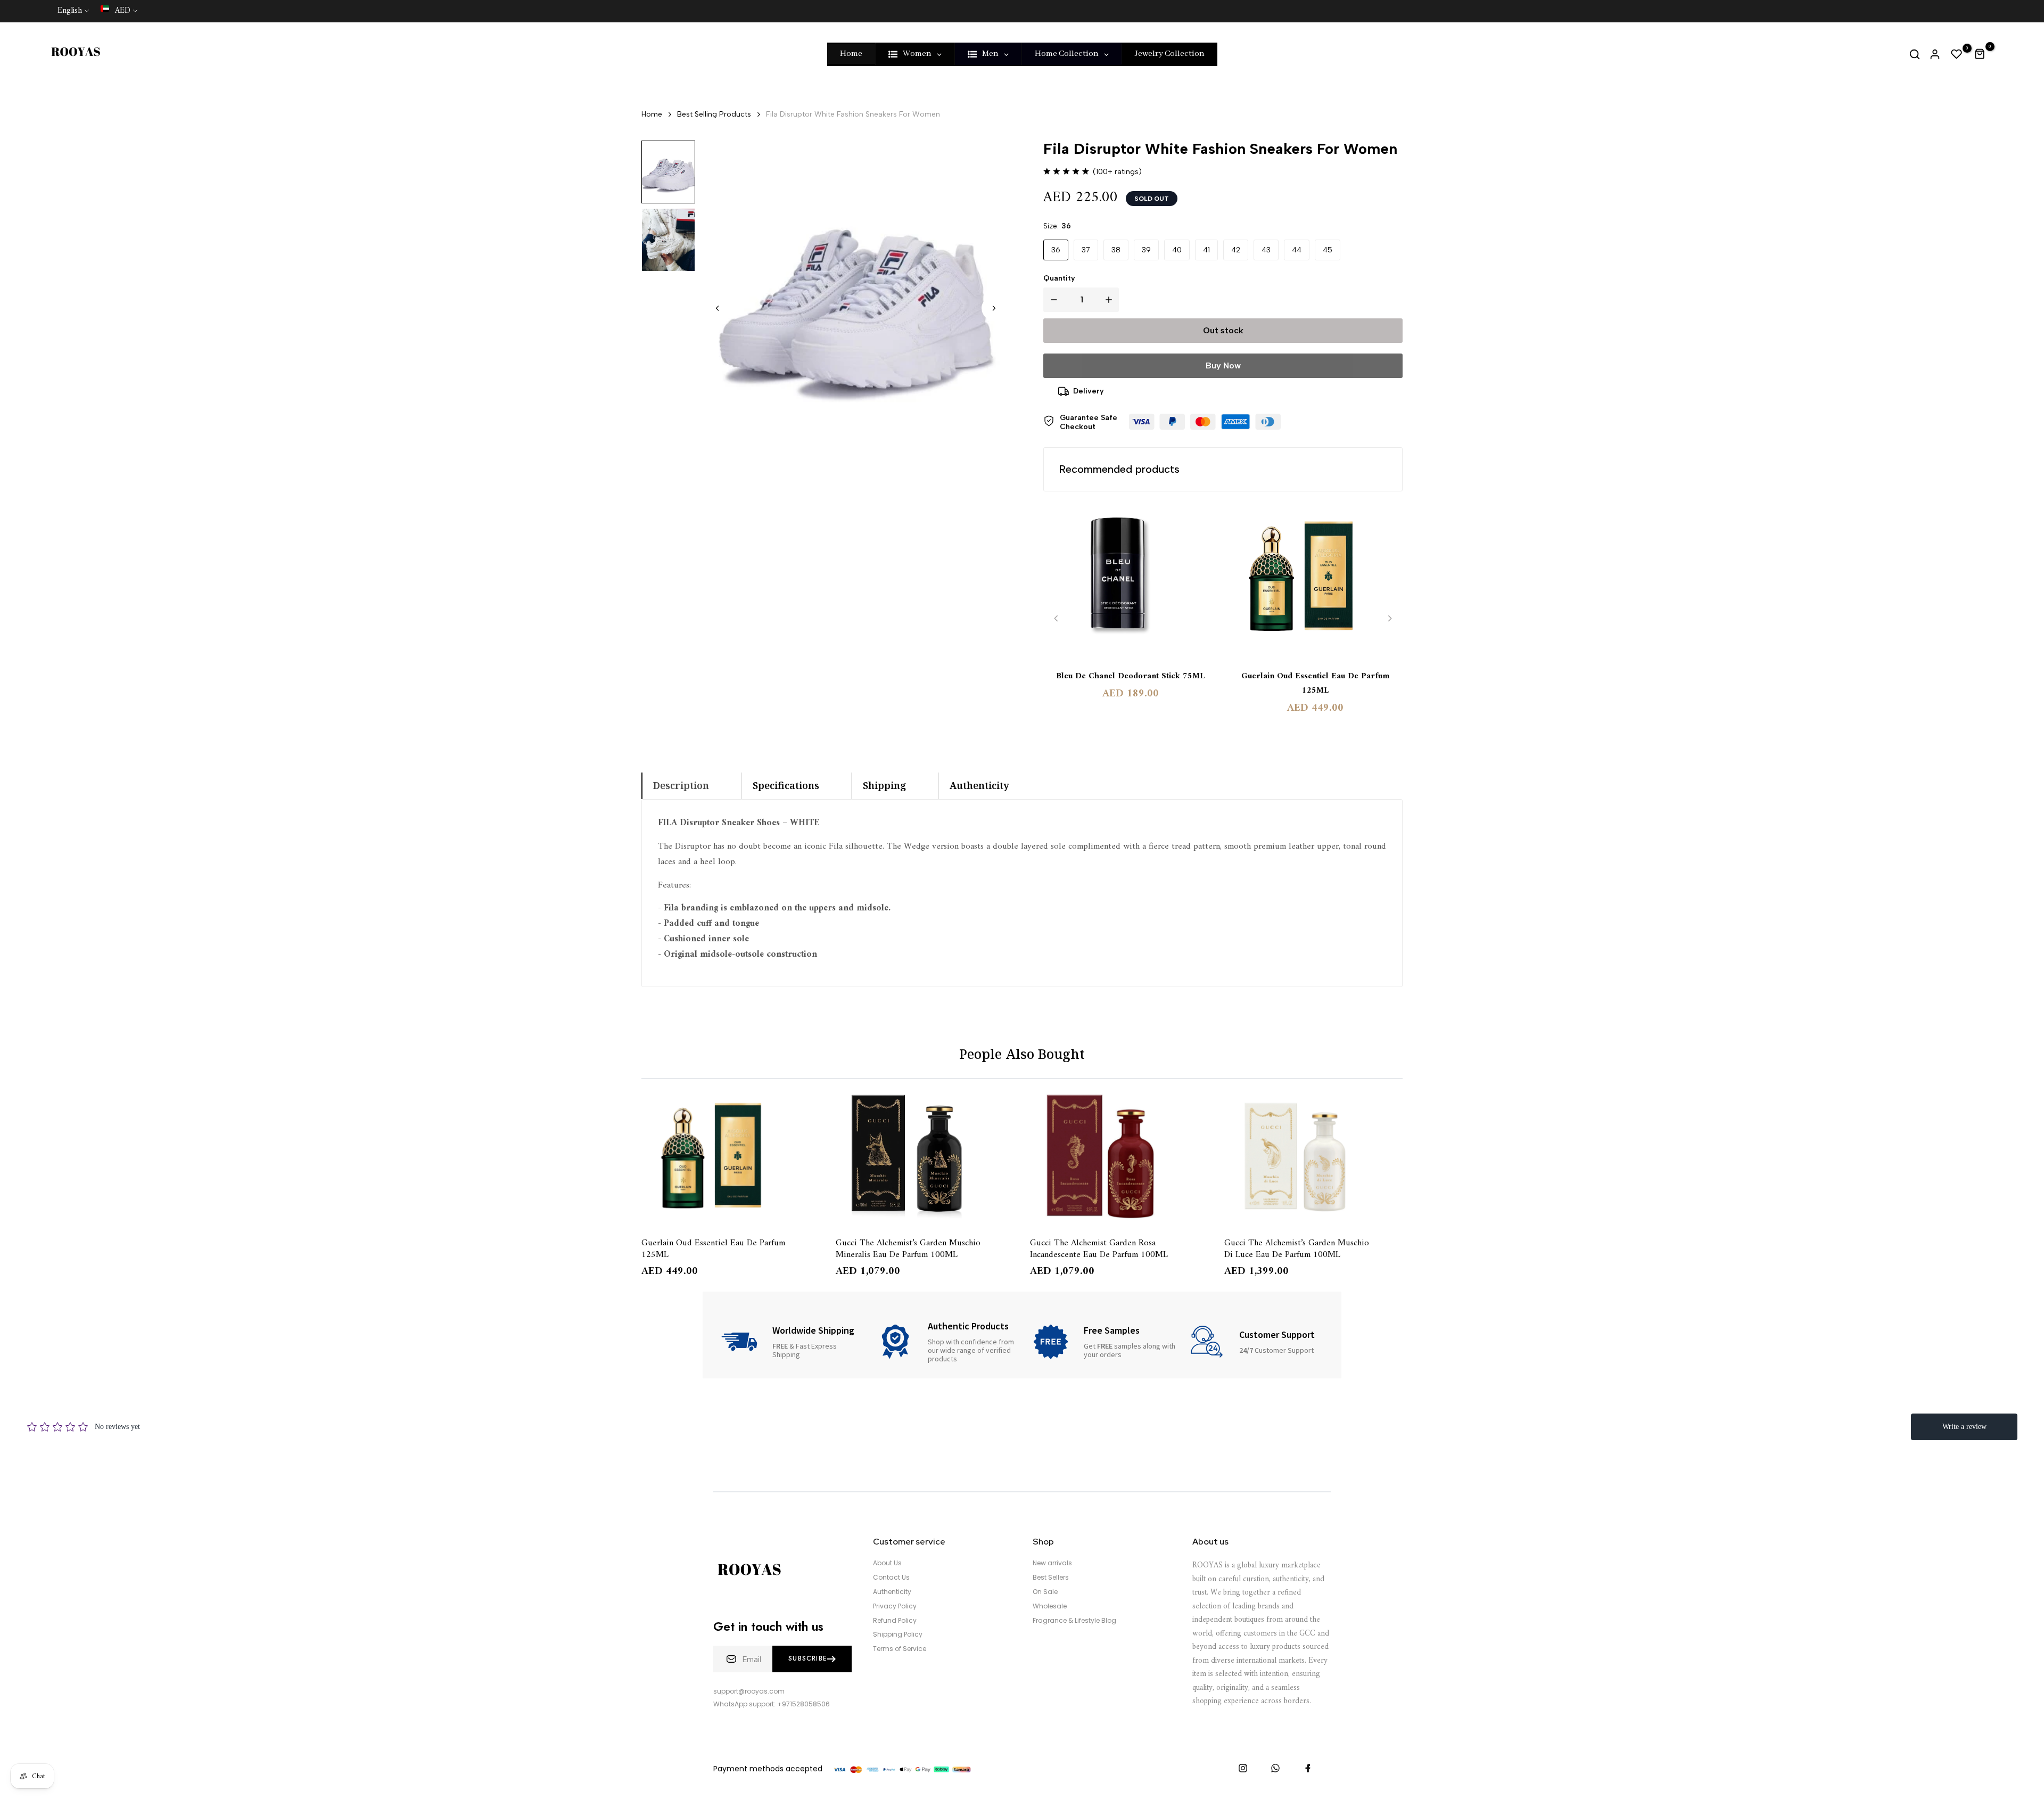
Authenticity (892, 1592)
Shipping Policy (898, 1634)
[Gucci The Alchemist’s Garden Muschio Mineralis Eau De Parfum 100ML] (925, 1156)
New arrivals (1052, 1563)
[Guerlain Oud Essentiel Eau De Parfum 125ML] (1316, 581)
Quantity (1059, 278)
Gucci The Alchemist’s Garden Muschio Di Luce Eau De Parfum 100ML (1297, 1248)
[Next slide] (994, 308)
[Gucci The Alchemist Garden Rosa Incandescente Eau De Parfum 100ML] (1119, 1156)
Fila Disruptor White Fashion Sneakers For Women (853, 114)
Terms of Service (900, 1649)
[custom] (1243, 1768)
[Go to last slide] (718, 308)
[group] (668, 172)
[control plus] (1111, 300)
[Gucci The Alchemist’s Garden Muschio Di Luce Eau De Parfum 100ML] (1313, 1156)
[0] (1957, 54)
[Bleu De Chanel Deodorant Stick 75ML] (1131, 581)
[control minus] (1052, 300)
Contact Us (891, 1578)
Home (652, 114)
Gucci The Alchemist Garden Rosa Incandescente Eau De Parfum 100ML (1099, 1248)
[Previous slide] (1056, 618)
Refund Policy (895, 1621)
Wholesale (1050, 1606)
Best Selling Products (714, 114)
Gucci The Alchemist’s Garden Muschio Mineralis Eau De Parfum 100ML (908, 1248)
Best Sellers (1051, 1578)
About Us (887, 1563)
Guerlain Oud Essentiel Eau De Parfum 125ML (1315, 684)
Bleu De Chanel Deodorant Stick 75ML (1130, 676)
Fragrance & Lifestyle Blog (1074, 1621)
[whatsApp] (1275, 1768)
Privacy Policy (895, 1606)
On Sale (1045, 1592)
